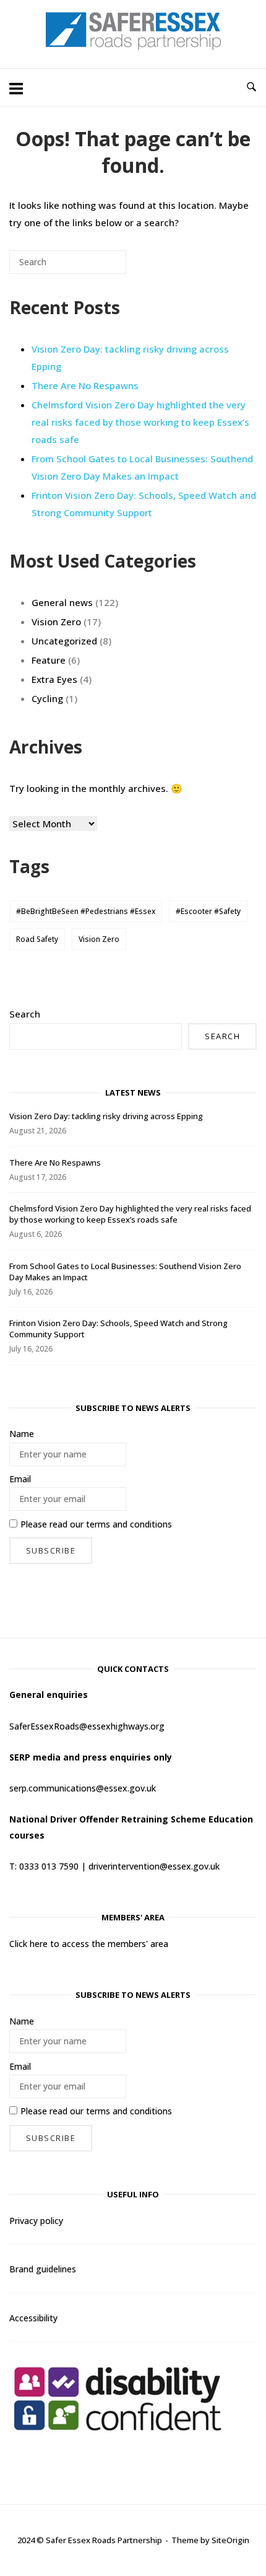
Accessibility (33, 2318)
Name (22, 1434)
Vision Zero (56, 622)
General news (62, 602)
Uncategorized (64, 641)
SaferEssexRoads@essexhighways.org (87, 1726)
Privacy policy (36, 2221)
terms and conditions (129, 1524)
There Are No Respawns (85, 385)
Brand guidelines (43, 2269)
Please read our (96, 1524)
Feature (49, 660)
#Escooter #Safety (208, 911)
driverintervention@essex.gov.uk (154, 1866)
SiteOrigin (230, 2540)
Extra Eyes (54, 679)
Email (20, 1479)
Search (25, 1014)
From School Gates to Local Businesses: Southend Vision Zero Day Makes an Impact (142, 467)
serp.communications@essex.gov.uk (83, 1788)
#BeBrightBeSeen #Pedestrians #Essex (86, 911)
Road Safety (37, 939)
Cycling (47, 698)
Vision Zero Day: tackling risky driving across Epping (106, 1116)
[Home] (133, 46)
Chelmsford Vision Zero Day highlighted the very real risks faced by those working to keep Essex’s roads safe (140, 422)
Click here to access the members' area (89, 1944)
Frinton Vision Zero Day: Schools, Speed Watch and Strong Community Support (144, 504)
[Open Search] (251, 87)
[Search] (98, 267)
